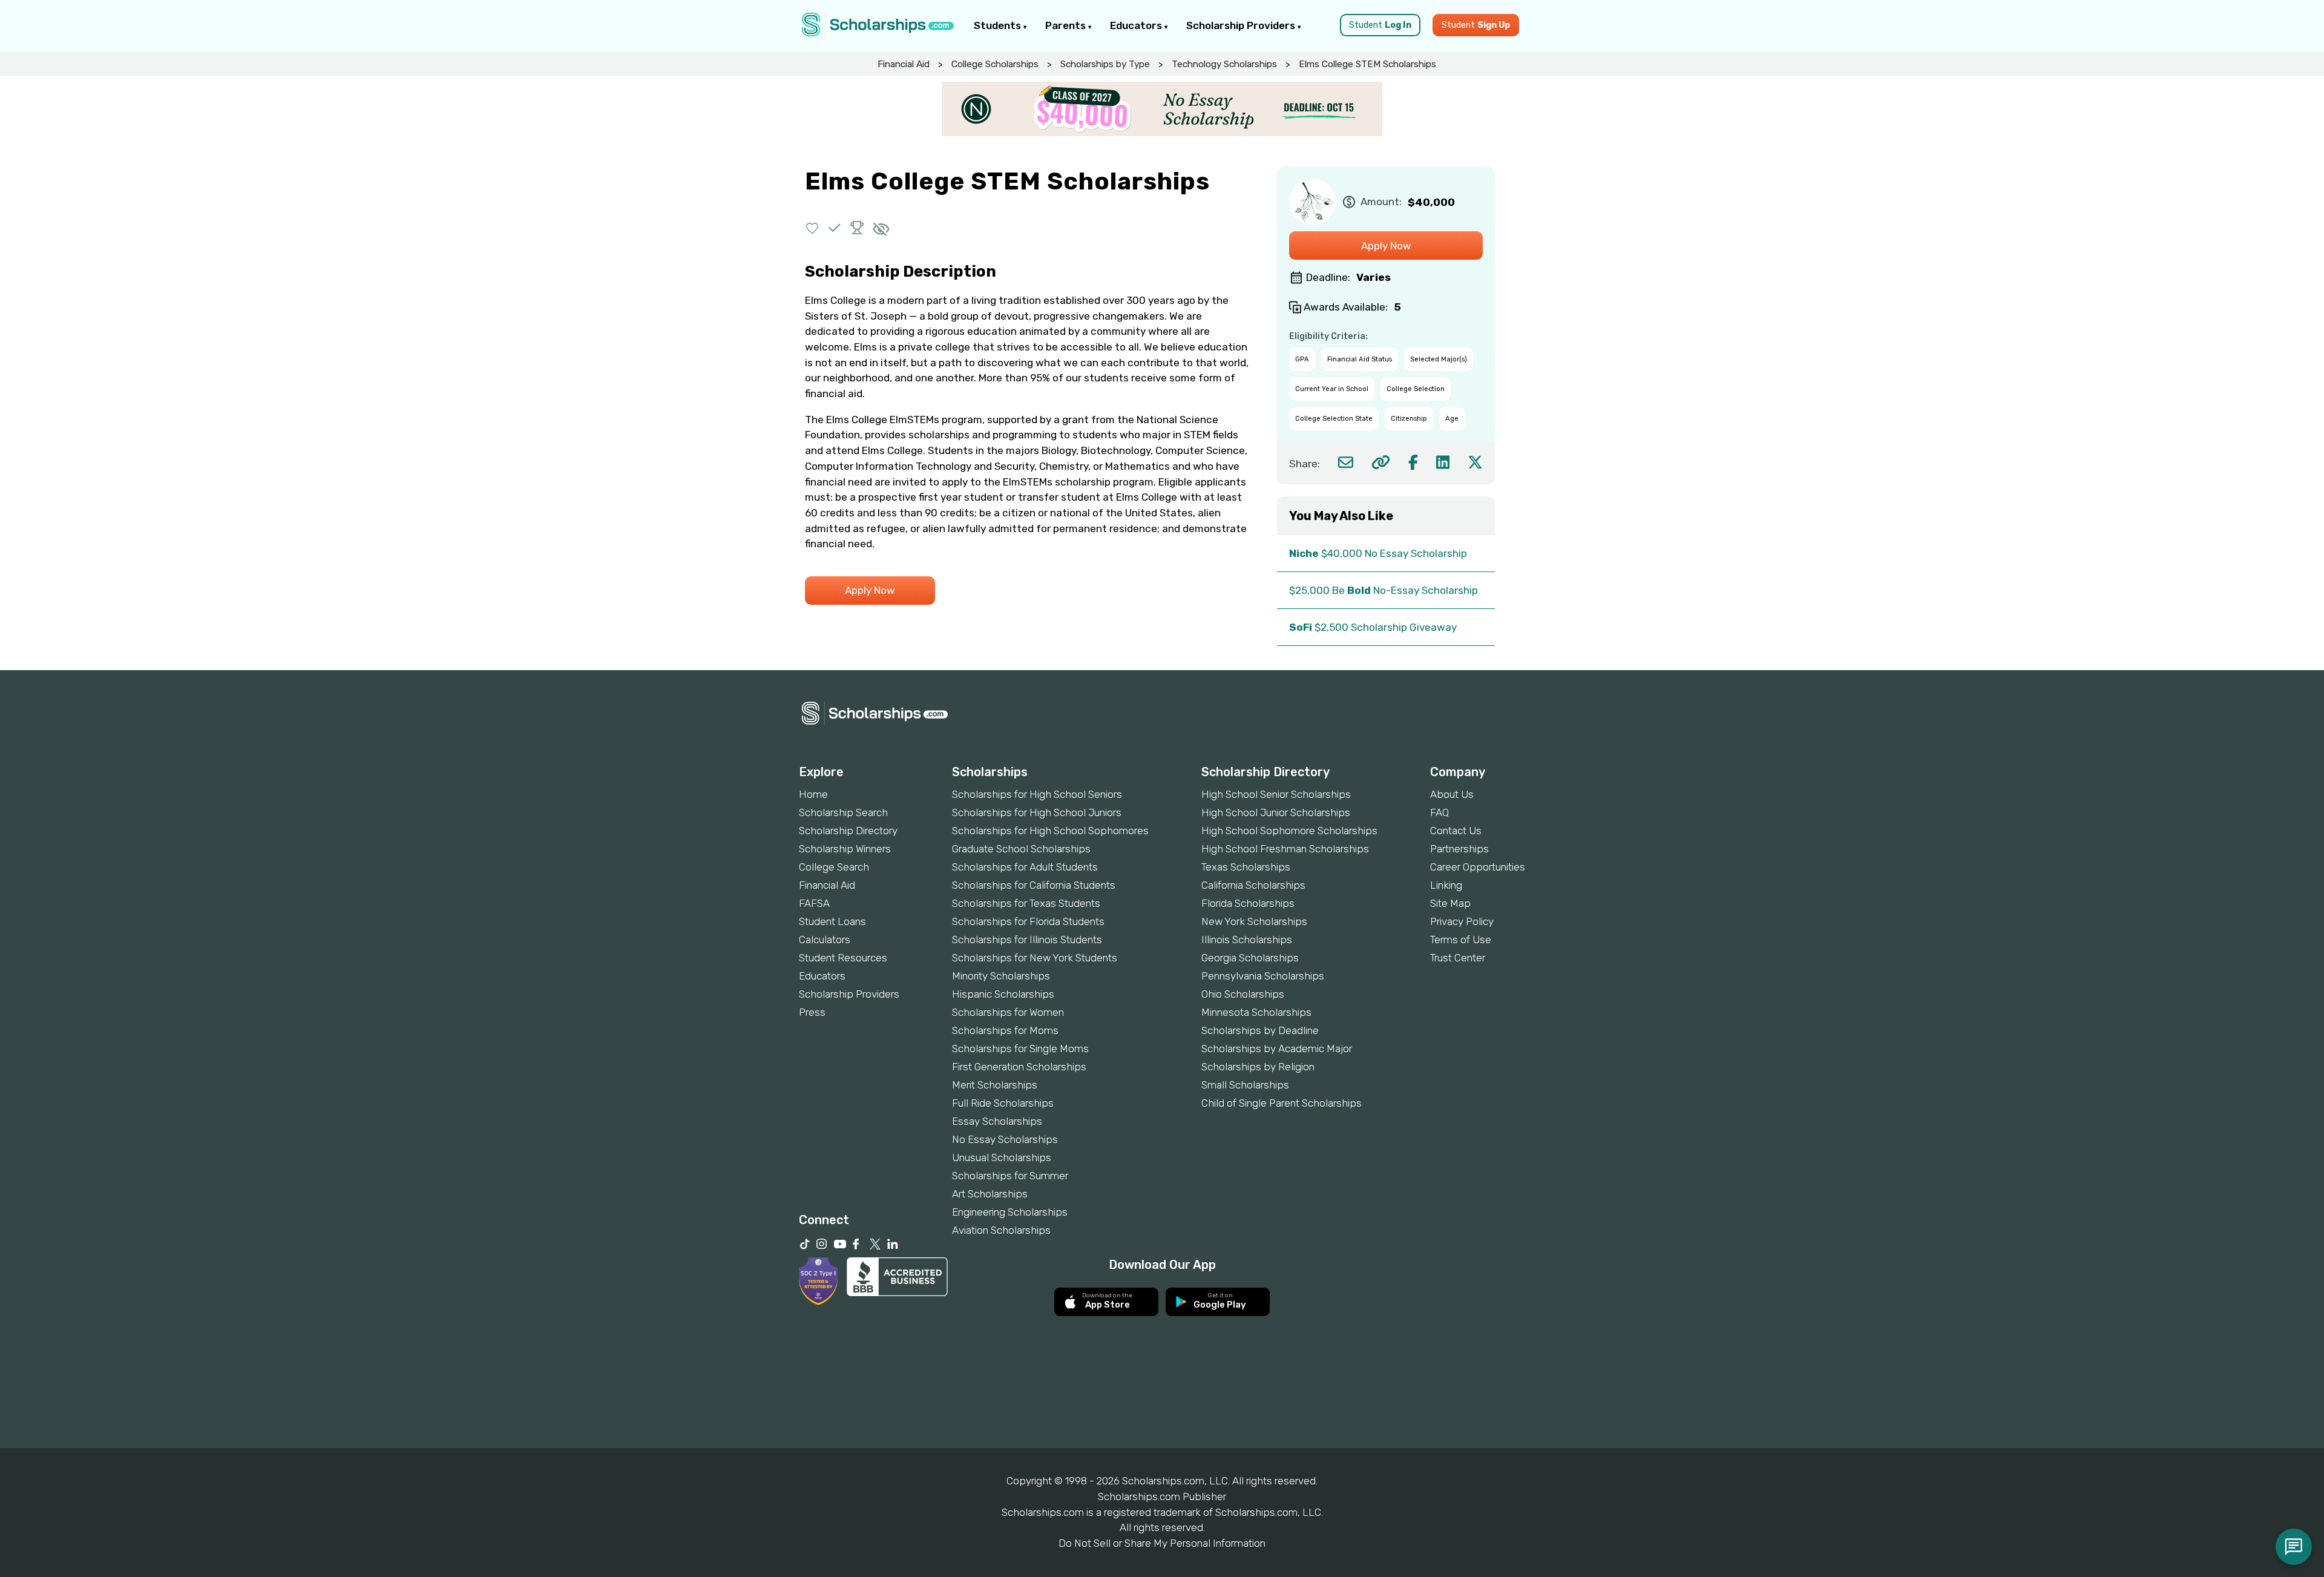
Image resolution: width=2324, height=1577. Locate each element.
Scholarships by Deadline (1260, 1030)
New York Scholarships (1254, 921)
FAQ (1439, 812)
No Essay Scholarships (1005, 1139)
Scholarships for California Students (1034, 885)
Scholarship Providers (1242, 25)
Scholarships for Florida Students (1028, 921)
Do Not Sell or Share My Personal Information (1162, 1543)
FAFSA (814, 903)
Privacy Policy (1462, 921)
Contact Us (1456, 831)
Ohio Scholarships (1243, 994)
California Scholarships (1253, 885)
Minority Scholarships (1001, 976)
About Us (1452, 794)
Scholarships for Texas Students (1026, 903)
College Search (834, 867)
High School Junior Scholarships (1276, 812)
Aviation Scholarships (1001, 1230)
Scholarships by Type (1105, 64)
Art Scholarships (990, 1194)
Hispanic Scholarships (1003, 994)
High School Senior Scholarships (1276, 794)
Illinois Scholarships (1247, 940)
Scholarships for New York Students (1035, 958)
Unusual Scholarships (1002, 1157)
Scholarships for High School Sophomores (1050, 831)
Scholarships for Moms (1005, 1030)
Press (812, 1012)
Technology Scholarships (1224, 64)
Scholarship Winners (845, 849)
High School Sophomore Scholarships (1289, 831)
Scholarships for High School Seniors (1037, 794)
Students (999, 25)
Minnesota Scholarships (1256, 1012)
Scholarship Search (843, 812)
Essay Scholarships (997, 1121)
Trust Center (1458, 958)
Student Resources (843, 958)
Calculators (825, 940)
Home (813, 794)
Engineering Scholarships (1010, 1212)
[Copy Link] (1381, 462)
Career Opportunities (1478, 867)
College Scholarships (995, 64)
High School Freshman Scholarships (1285, 849)
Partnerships (1459, 849)
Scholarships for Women (1008, 1012)
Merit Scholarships (995, 1085)
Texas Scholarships (1246, 867)
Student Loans (832, 921)
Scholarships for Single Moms (1020, 1049)
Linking (1446, 885)
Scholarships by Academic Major (1277, 1049)
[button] (812, 228)
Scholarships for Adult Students (1025, 867)
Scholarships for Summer (1010, 1176)
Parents (1067, 25)
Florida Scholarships (1248, 903)
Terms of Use (1461, 940)
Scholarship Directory (848, 831)
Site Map (1450, 903)
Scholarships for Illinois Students (1027, 940)
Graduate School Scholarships (1021, 849)
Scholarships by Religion (1258, 1067)
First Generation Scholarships (1019, 1067)
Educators (1137, 25)
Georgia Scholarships (1250, 958)
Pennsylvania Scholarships (1263, 976)
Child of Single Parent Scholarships (1282, 1103)
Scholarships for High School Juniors (1037, 812)
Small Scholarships (1245, 1085)
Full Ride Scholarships (1003, 1103)
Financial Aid (904, 64)
